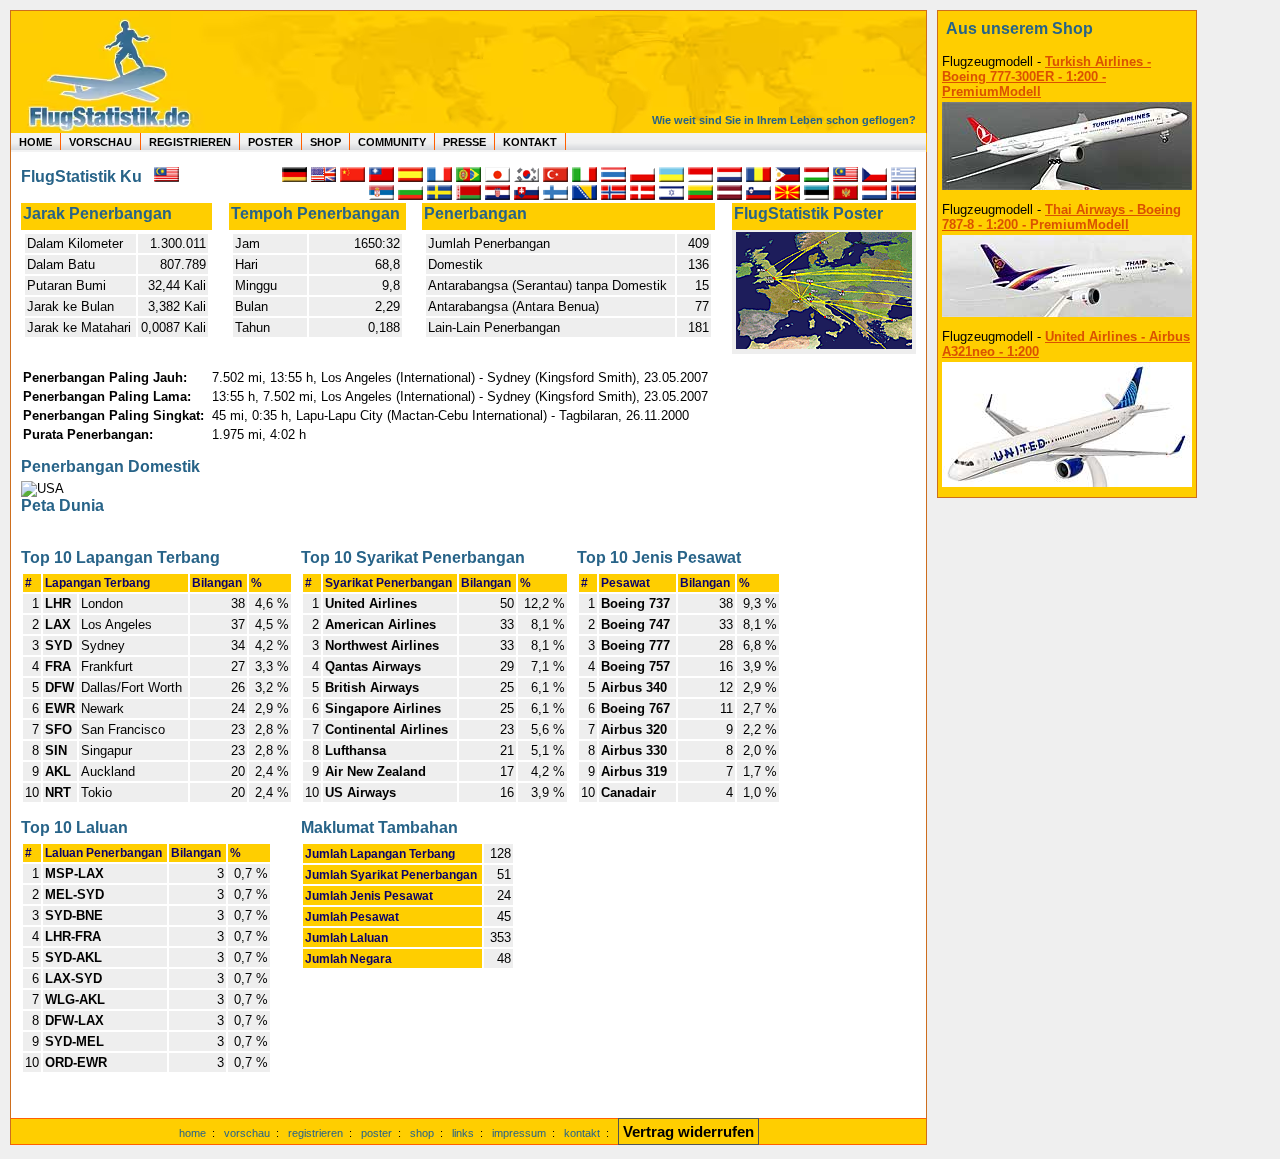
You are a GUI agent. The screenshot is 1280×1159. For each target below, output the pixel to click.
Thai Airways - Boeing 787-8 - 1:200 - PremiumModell (1061, 217)
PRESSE (464, 142)
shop (422, 1133)
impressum (519, 1133)
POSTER (270, 142)
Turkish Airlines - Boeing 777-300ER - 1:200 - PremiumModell (1046, 76)
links (463, 1133)
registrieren (315, 1133)
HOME (35, 142)
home (192, 1133)
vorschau (247, 1133)
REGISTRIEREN (190, 142)
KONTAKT (530, 142)
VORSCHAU (100, 142)
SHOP (325, 142)
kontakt (582, 1133)
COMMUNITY (392, 142)
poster (376, 1133)
